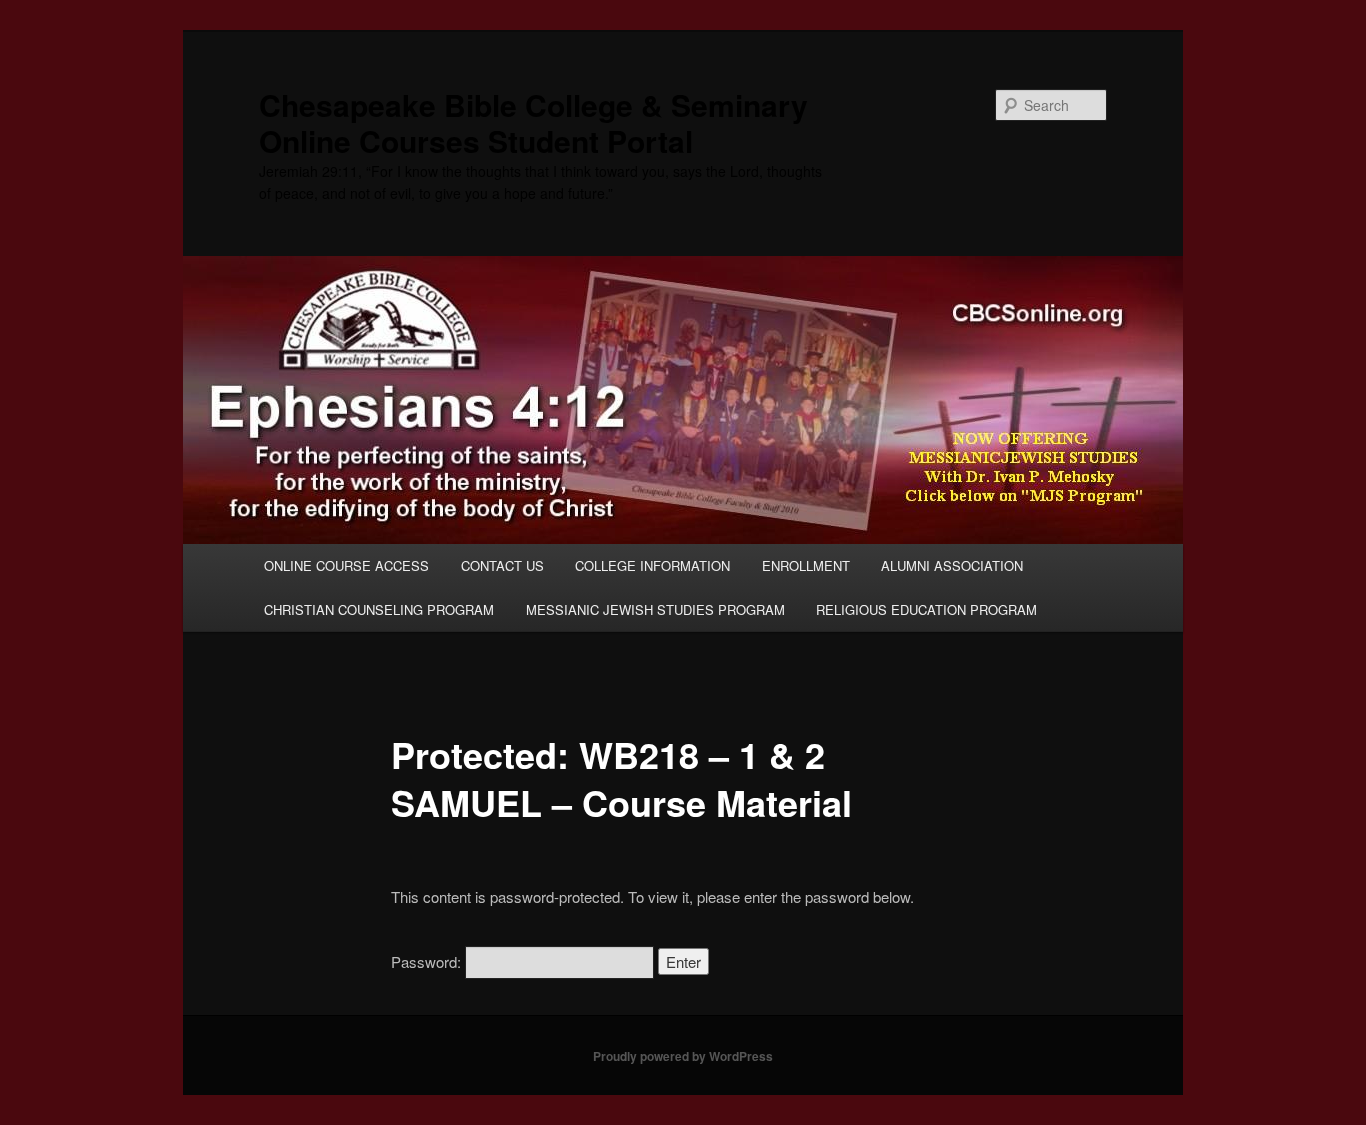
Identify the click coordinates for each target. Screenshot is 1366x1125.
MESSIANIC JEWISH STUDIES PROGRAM (655, 609)
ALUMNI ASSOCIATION (952, 565)
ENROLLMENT (806, 565)
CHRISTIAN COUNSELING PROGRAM (379, 609)
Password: (428, 961)
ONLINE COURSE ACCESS (346, 565)
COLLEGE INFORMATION (652, 565)
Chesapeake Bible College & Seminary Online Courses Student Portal (533, 122)
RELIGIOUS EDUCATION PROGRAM (926, 609)
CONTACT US (502, 565)
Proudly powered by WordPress (683, 1056)
